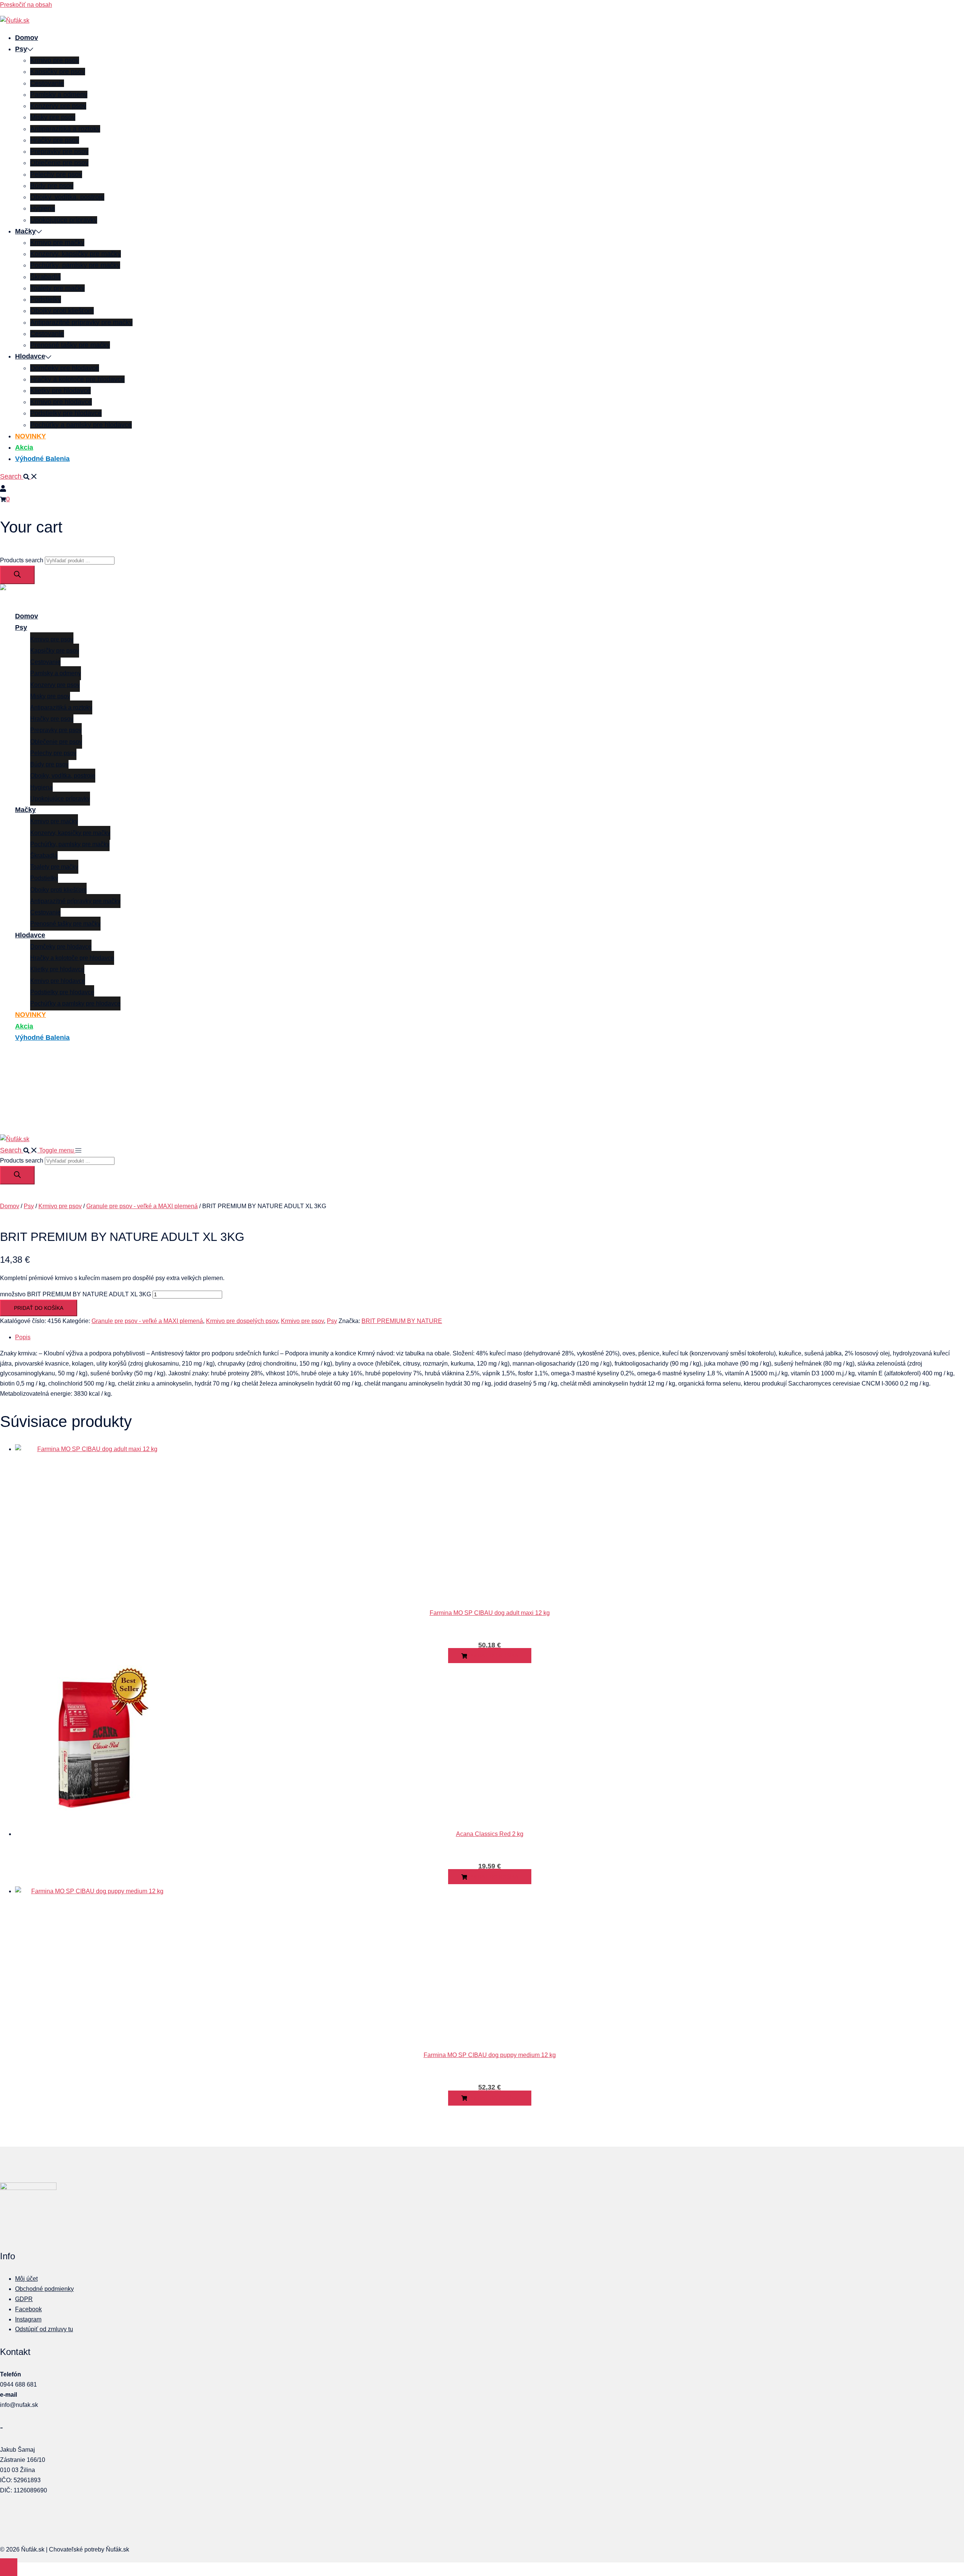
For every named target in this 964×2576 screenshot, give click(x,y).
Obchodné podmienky (44, 2289)
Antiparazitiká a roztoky (65, 129)
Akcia (24, 447)
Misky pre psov (53, 117)
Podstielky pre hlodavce (66, 413)
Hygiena (43, 208)
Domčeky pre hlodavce (65, 368)
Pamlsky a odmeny (59, 95)
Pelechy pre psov (56, 174)
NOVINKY (31, 436)
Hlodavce (30, 356)
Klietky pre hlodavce (60, 391)
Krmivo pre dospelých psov (242, 1321)
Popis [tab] (23, 1337)
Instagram (28, 2319)
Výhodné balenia (42, 459)
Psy (21, 49)
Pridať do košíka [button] (493, 1656)
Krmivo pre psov (55, 60)
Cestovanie (47, 83)
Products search (22, 560)
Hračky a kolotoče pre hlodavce (77, 379)
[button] (19, 476)
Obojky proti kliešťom (62, 311)
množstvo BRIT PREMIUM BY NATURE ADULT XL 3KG (76, 1294)
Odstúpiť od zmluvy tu (44, 2329)
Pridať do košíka (39, 1308)
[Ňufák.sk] (15, 21)
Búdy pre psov (52, 186)
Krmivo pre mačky (57, 243)
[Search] (17, 575)
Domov (27, 38)
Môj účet (26, 2279)
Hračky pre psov (55, 140)
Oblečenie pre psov (59, 163)
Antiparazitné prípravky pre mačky (81, 322)
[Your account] (3, 488)
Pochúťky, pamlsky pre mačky (75, 265)
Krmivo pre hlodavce (61, 402)
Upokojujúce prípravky (64, 220)
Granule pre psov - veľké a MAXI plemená (142, 1206)
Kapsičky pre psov (58, 72)
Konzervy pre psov (58, 106)
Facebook (28, 2309)
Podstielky (46, 299)
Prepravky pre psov (59, 151)
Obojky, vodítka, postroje (67, 197)
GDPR (24, 2299)
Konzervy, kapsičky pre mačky (76, 254)
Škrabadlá (45, 277)
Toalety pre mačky (57, 288)
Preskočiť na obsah (26, 5)
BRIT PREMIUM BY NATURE (402, 1321)
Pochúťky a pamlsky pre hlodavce (81, 425)
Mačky (25, 231)
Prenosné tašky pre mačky (70, 345)
